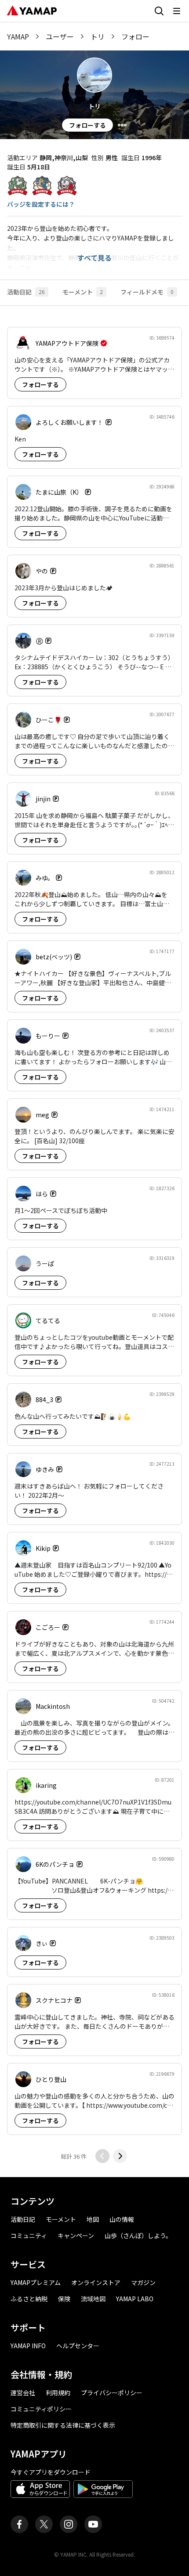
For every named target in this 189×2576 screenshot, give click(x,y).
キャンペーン (76, 2235)
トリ (98, 36)
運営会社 (23, 2393)
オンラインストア (96, 2282)
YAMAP (18, 36)
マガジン (143, 2282)
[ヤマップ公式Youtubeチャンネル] (93, 2524)
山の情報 (122, 2219)
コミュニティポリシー (41, 2409)
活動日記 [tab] (26, 292)
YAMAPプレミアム (36, 2282)
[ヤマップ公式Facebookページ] (19, 2524)
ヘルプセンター (78, 2346)
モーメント (61, 2219)
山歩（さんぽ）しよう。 (138, 2235)
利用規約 (58, 2393)
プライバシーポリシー (112, 2393)
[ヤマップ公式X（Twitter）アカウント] (44, 2524)
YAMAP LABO (135, 2299)
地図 (93, 2219)
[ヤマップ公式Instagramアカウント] (69, 2524)
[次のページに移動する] (120, 2156)
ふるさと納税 (29, 2299)
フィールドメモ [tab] (147, 292)
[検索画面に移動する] (159, 11)
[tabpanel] (94, 1241)
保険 (64, 2299)
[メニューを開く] (177, 11)
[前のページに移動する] (102, 2156)
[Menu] (122, 125)
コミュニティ (29, 2235)
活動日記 (23, 2219)
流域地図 (93, 2299)
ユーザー (60, 36)
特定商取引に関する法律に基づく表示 (63, 2425)
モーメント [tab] (83, 292)
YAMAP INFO (28, 2346)
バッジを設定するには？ (41, 204)
